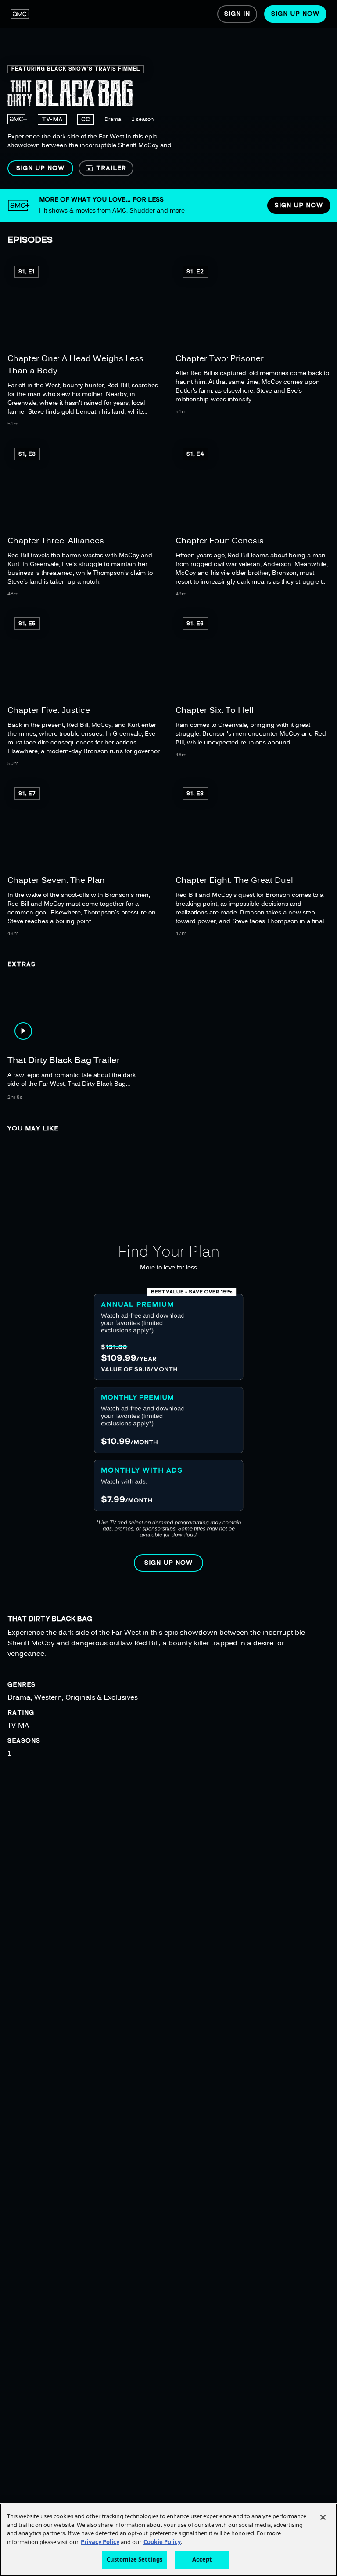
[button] (40, 168)
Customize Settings (134, 2559)
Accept (202, 2559)
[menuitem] (21, 14)
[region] (168, 95)
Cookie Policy (162, 2542)
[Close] (323, 2517)
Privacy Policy (100, 2542)
